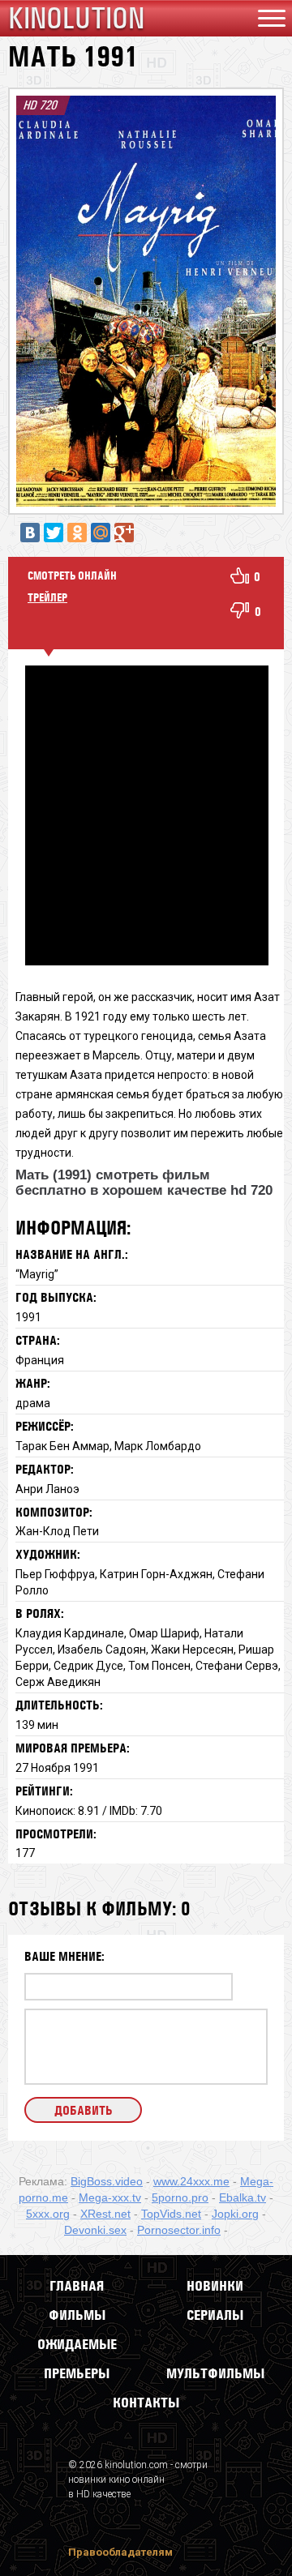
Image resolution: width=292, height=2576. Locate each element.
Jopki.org (235, 2214)
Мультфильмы (215, 2373)
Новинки (215, 2286)
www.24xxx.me (191, 2181)
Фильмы (77, 2315)
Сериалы (215, 2315)
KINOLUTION (76, 18)
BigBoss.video (107, 2181)
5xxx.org (48, 2214)
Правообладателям (120, 2552)
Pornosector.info (179, 2230)
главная (77, 2286)
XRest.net (105, 2214)
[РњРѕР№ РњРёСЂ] (101, 533)
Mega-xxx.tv (110, 2197)
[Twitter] (54, 533)
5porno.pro (180, 2197)
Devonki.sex (95, 2230)
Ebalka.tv (243, 2197)
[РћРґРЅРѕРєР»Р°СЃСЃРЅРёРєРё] (77, 533)
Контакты (146, 2403)
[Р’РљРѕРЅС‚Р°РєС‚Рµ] (30, 533)
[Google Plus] (124, 533)
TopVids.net (171, 2214)
